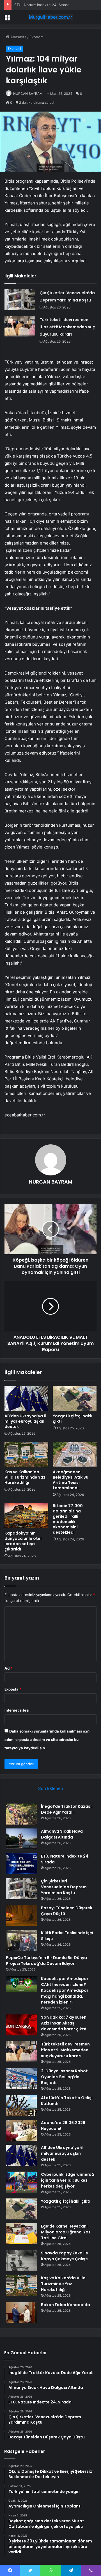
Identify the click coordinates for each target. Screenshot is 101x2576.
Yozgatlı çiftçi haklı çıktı (73, 1419)
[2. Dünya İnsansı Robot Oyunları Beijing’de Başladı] (21, 2079)
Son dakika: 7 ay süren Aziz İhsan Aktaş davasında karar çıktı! (64, 2023)
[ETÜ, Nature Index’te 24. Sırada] (21, 1864)
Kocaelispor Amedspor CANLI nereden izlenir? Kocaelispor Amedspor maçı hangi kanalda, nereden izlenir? (65, 1990)
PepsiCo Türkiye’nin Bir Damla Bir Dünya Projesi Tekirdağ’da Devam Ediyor (46, 1961)
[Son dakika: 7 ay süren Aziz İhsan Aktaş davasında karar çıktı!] (21, 2025)
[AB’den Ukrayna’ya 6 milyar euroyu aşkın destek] (26, 1398)
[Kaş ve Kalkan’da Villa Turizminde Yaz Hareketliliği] (26, 1454)
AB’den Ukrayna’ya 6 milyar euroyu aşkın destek (25, 1421)
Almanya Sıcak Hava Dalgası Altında (62, 1834)
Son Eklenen (51, 1788)
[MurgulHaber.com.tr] (50, 17)
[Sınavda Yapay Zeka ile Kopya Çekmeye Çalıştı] (21, 2261)
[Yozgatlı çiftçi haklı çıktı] (75, 1398)
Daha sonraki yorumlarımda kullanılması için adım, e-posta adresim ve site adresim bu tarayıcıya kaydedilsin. (47, 1740)
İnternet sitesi (17, 1710)
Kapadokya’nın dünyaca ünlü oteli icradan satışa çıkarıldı (24, 1541)
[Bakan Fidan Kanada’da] (21, 2312)
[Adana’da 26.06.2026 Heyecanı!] (21, 2130)
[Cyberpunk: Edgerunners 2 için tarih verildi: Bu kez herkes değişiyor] (21, 2182)
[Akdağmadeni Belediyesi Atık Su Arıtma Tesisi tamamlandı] (75, 1454)
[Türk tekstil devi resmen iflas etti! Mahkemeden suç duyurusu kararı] (20, 327)
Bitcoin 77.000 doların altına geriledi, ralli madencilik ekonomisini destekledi (68, 1519)
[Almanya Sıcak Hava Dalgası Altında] (21, 1839)
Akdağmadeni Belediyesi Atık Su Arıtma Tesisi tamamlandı (71, 1480)
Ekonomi (37, 37)
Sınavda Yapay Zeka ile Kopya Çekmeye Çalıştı (65, 2256)
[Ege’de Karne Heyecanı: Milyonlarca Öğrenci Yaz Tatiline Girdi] (21, 2234)
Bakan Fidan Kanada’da (66, 2305)
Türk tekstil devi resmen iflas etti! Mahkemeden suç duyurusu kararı (67, 327)
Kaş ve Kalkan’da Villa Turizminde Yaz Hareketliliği (25, 1477)
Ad (8, 1668)
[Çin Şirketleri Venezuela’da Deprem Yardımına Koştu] (20, 300)
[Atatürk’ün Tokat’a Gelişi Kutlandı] (21, 2105)
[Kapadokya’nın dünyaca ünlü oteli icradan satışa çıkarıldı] (26, 1516)
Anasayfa (18, 37)
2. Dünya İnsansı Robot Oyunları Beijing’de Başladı (64, 2077)
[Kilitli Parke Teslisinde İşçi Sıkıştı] (21, 1940)
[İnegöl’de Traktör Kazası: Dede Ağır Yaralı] (21, 1814)
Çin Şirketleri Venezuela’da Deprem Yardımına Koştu (64, 1887)
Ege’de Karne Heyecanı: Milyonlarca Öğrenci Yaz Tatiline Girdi (66, 2232)
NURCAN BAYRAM (28, 94)
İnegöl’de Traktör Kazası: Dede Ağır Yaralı (67, 1809)
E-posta (13, 1689)
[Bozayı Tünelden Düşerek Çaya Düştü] (21, 1916)
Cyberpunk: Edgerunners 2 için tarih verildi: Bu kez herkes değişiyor (68, 2180)
